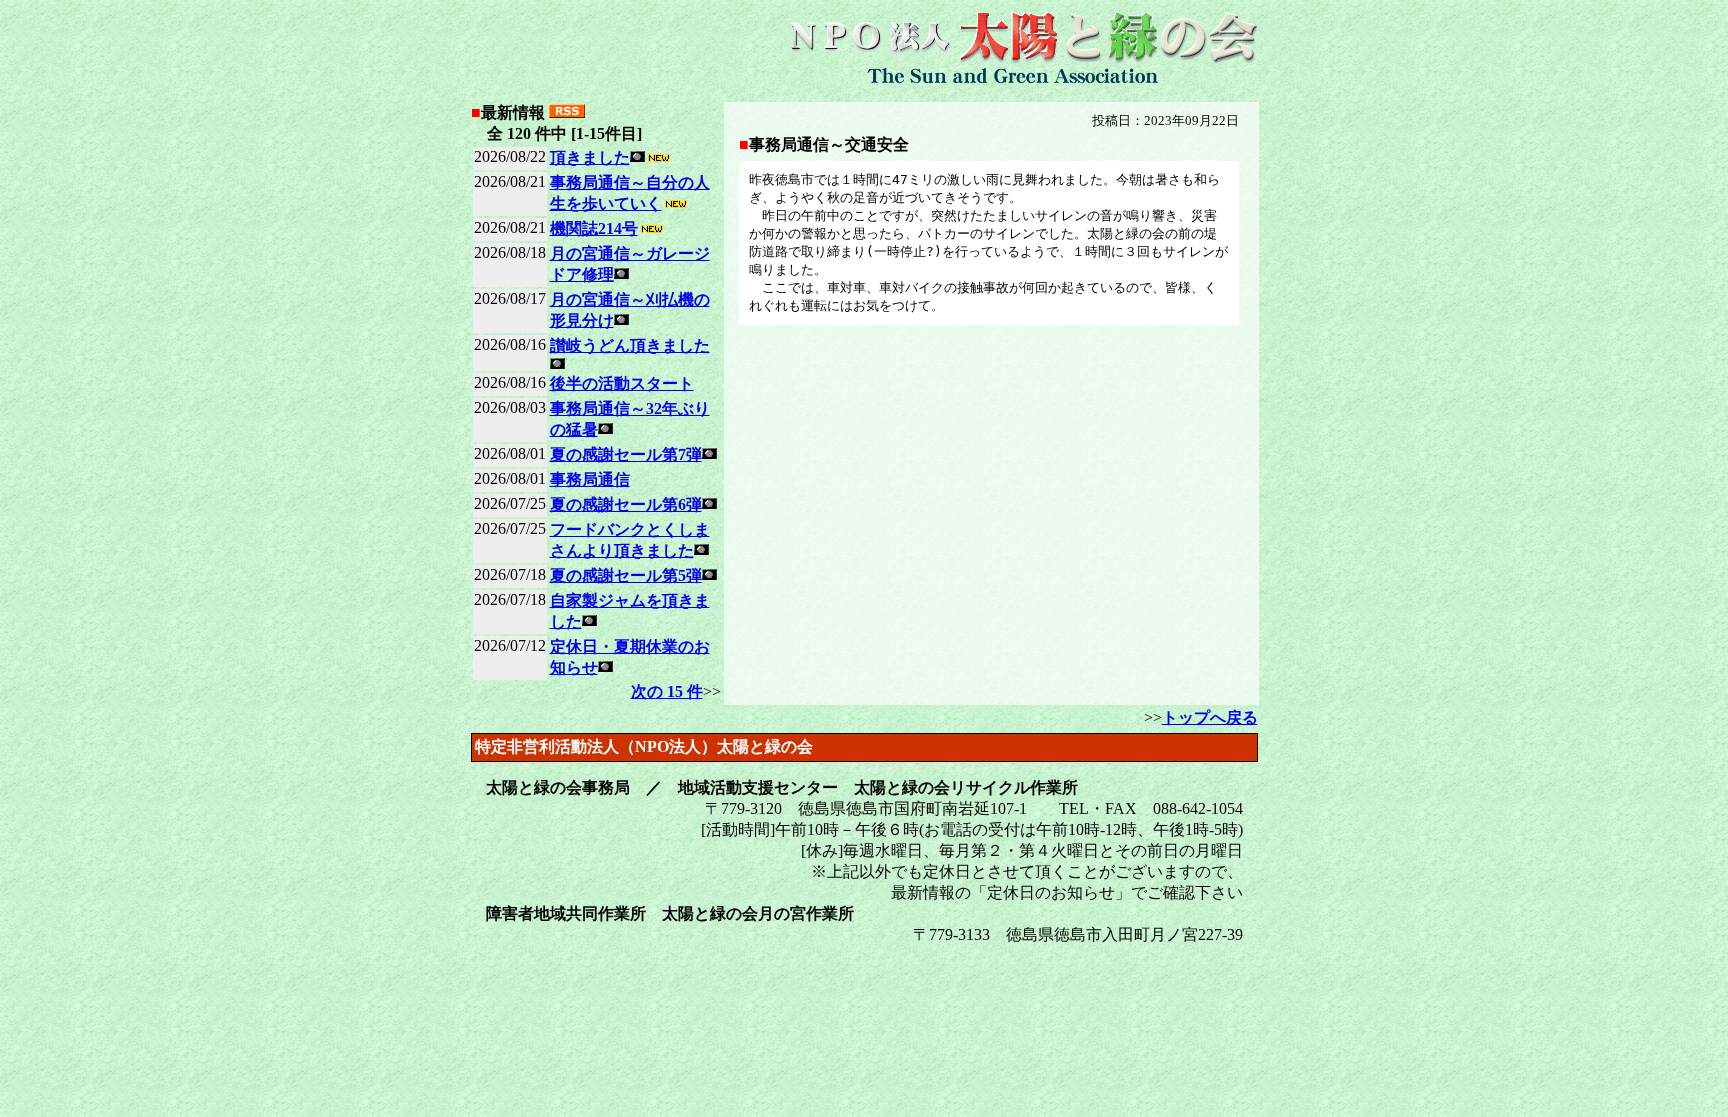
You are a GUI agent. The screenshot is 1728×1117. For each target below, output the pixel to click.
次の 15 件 (667, 691)
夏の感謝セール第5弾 (626, 575)
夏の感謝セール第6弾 (626, 504)
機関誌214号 (594, 228)
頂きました (590, 157)
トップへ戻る (1210, 717)
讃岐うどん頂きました (630, 345)
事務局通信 (590, 479)
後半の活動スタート (622, 383)
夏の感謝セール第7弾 (626, 454)
